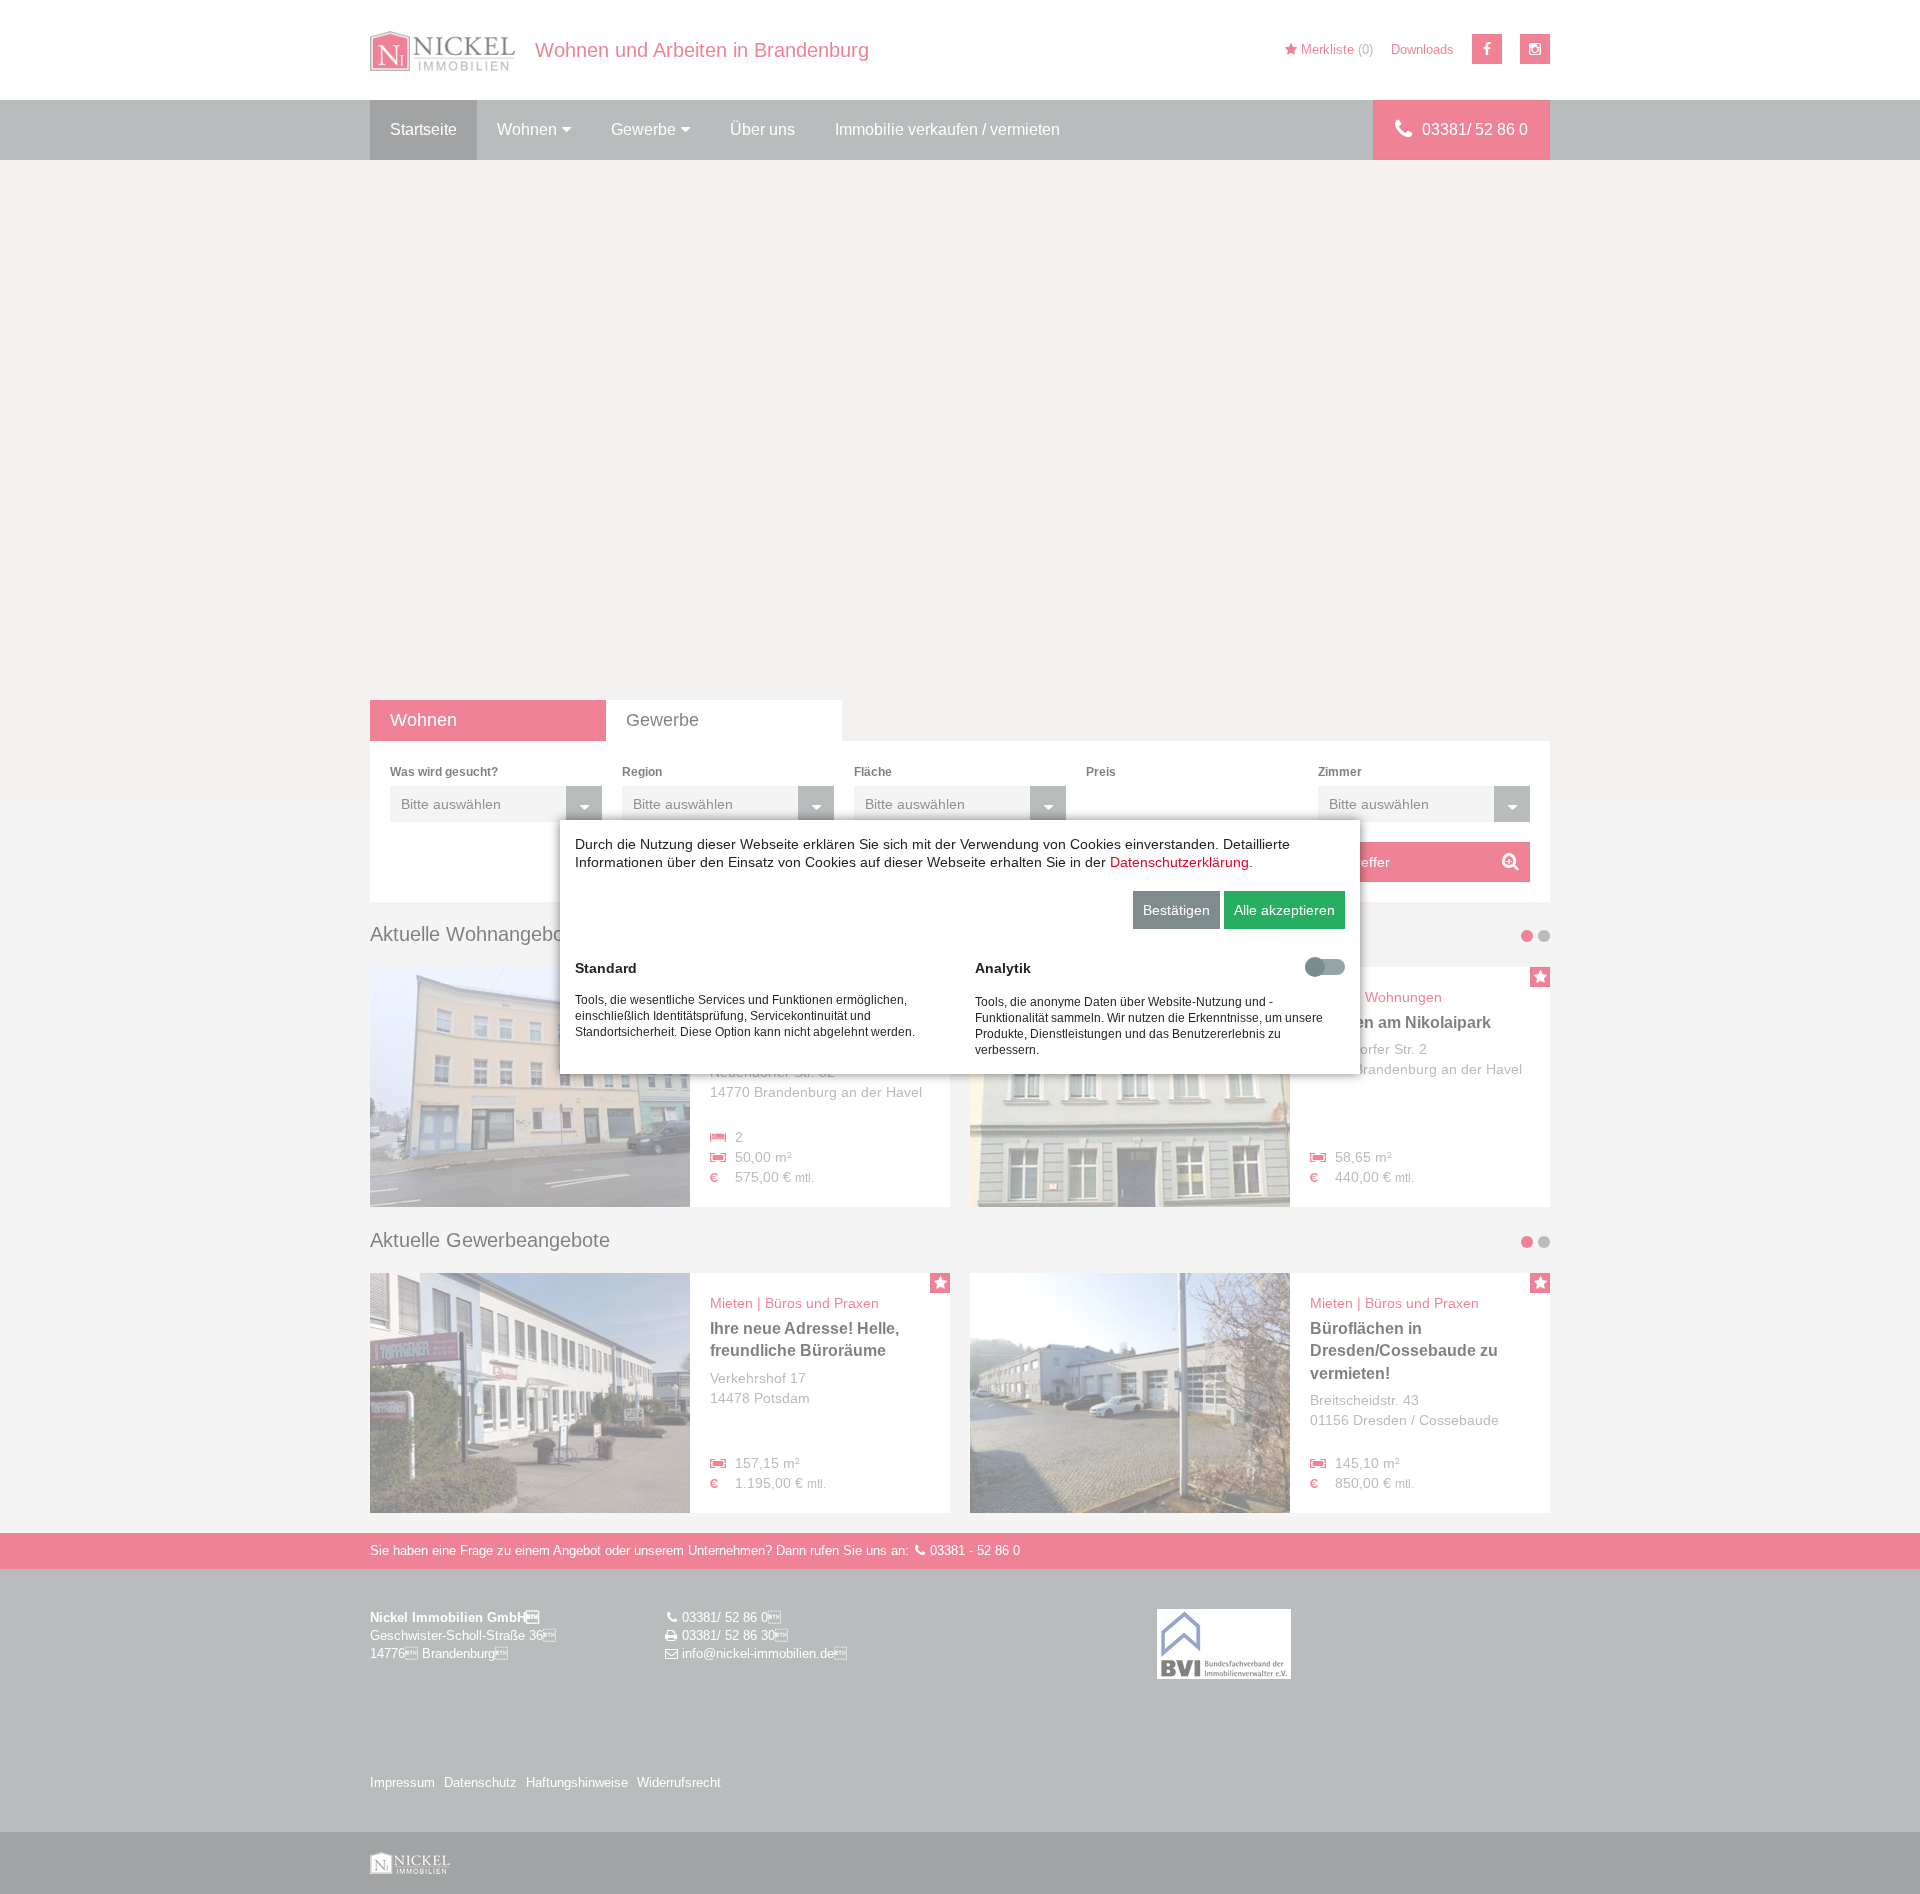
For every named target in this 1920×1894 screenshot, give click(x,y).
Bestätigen (1176, 910)
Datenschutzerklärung (1179, 862)
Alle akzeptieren (1284, 910)
